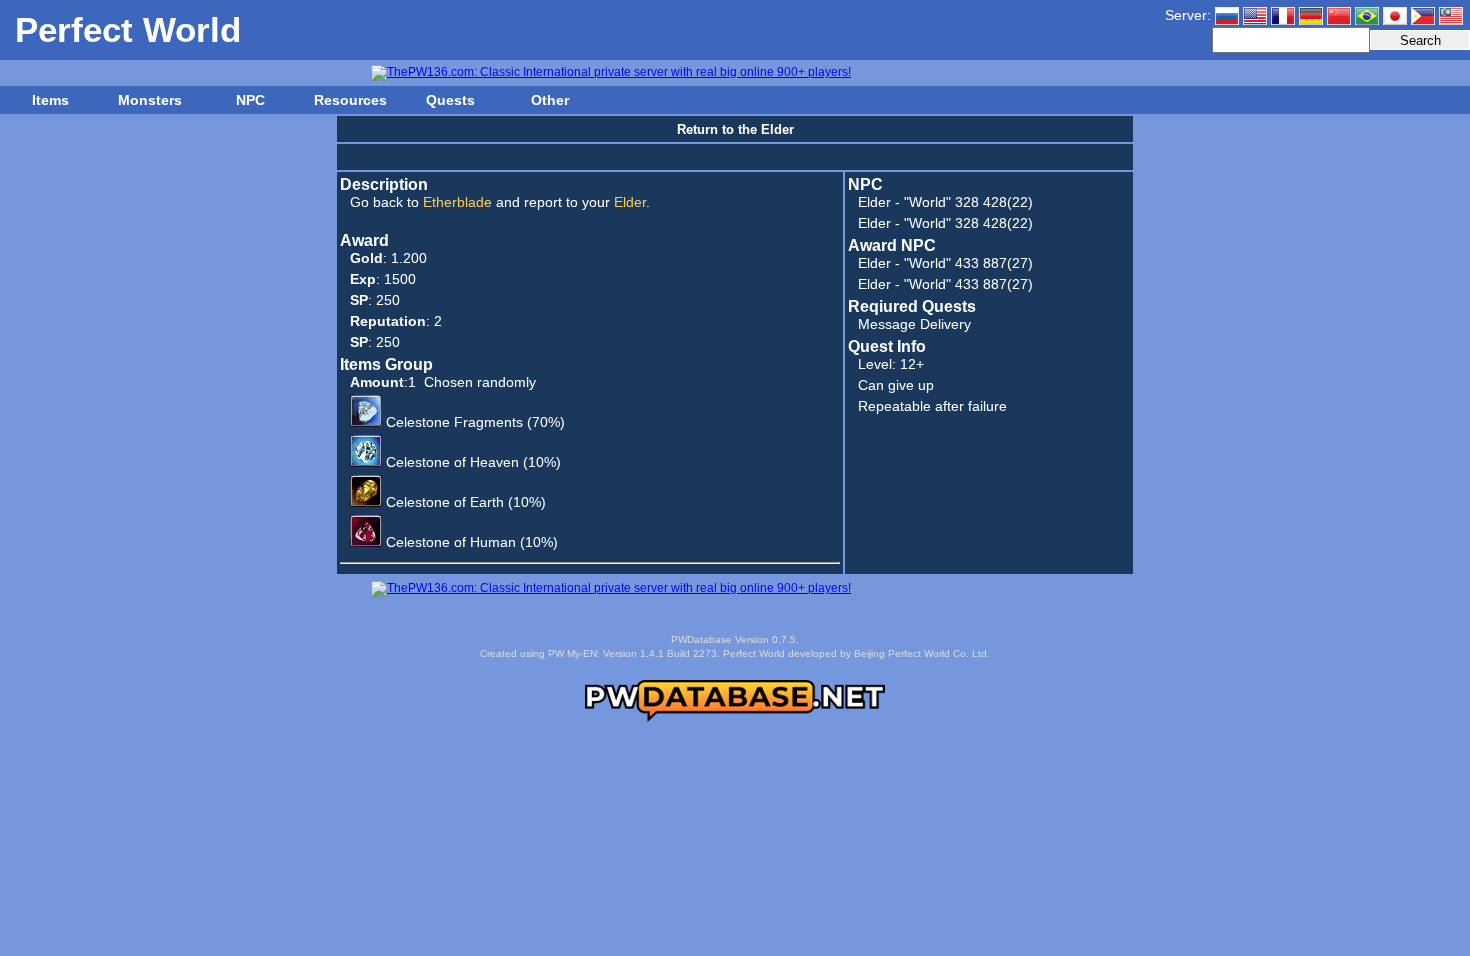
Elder (874, 202)
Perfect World (128, 29)
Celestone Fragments (454, 422)
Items (50, 100)
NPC (250, 100)
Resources (350, 100)
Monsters (150, 100)
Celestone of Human (451, 542)
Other (550, 100)
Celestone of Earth (445, 502)
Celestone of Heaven (452, 462)
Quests (450, 100)
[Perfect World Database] (735, 718)
